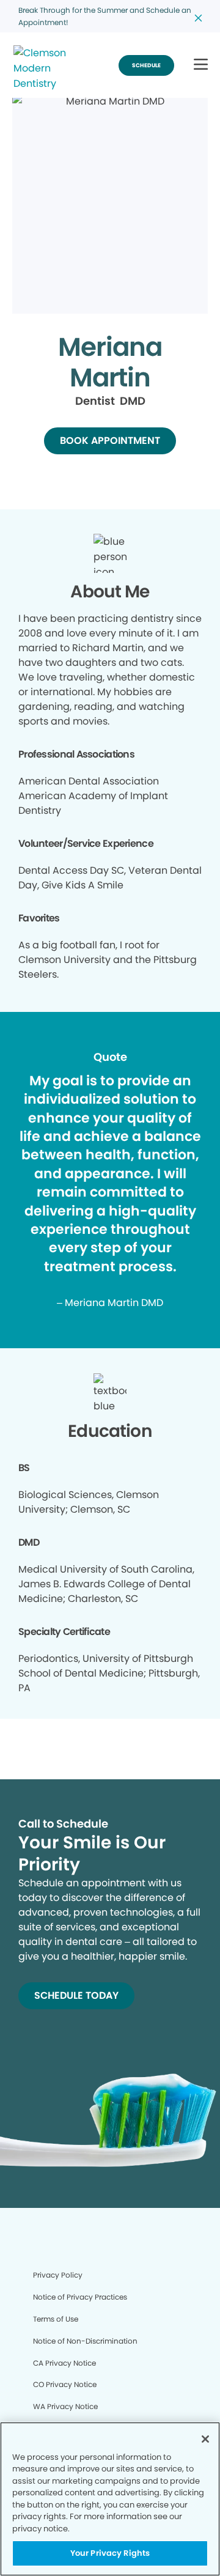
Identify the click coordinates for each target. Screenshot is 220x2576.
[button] (201, 65)
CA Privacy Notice (64, 2363)
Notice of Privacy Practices (80, 2297)
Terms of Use (56, 2319)
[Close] (205, 2439)
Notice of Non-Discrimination (85, 2341)
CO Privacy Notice (65, 2384)
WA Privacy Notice (65, 2406)
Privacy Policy (58, 2275)
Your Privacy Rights (110, 2553)
